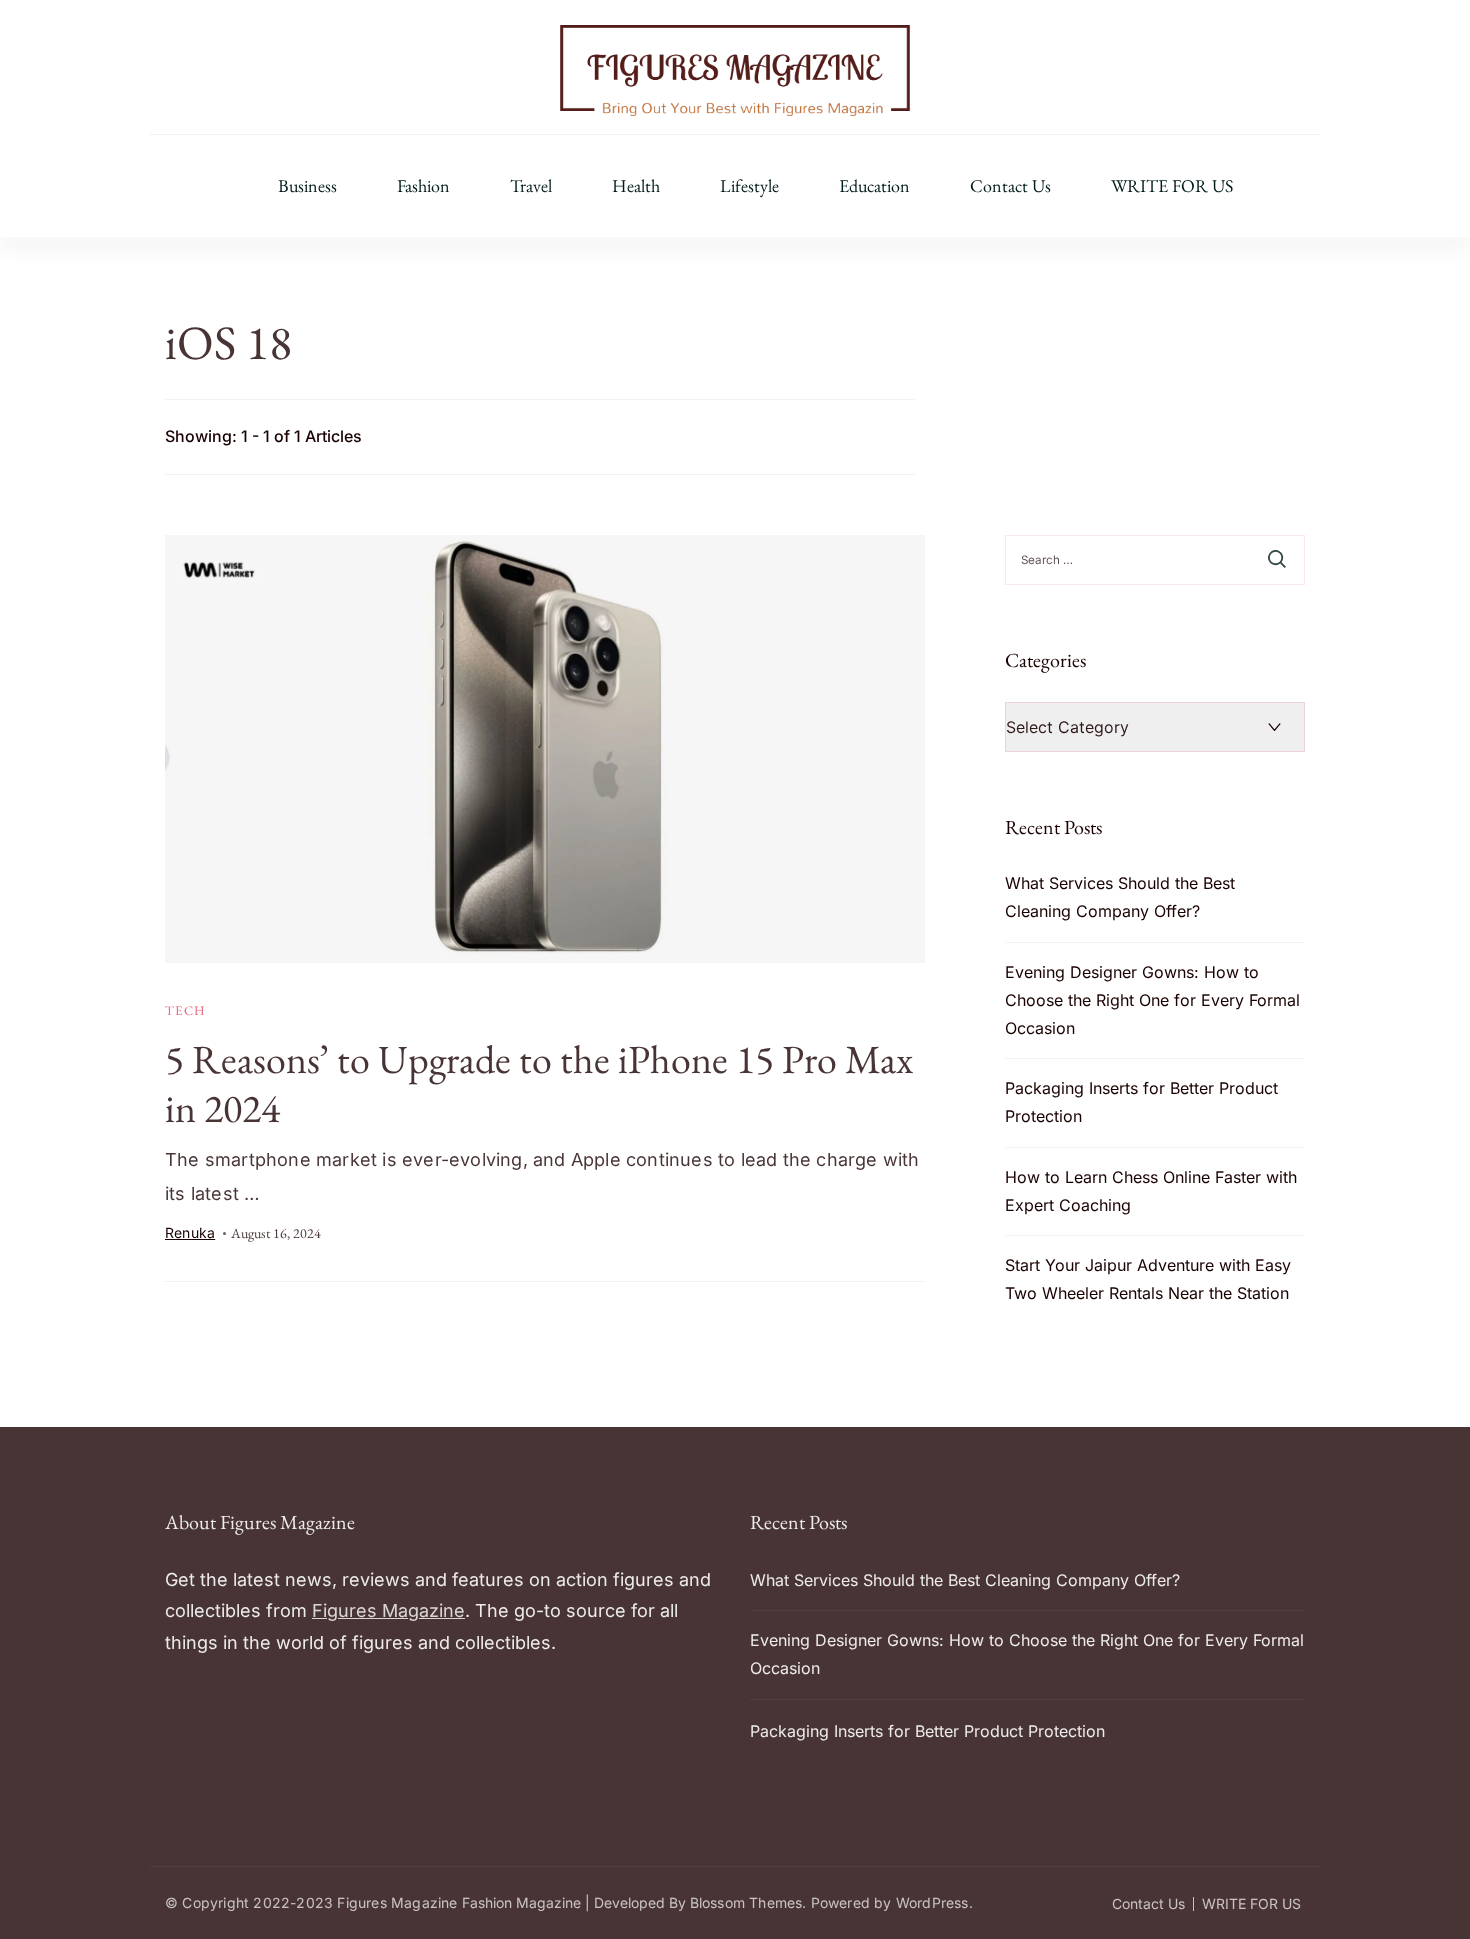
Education (874, 186)
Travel (531, 186)
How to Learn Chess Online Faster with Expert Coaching (1151, 1191)
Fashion (423, 186)
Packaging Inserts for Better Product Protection (1141, 1102)
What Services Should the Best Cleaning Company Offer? (1120, 897)
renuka (190, 1232)
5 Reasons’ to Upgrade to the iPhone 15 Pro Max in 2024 (539, 1083)
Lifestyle (749, 186)
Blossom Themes (746, 1902)
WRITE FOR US (1172, 186)
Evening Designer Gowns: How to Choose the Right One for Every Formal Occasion (1152, 1000)
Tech (186, 1010)
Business (307, 186)
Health (636, 186)
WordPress (932, 1902)
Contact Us (1010, 186)
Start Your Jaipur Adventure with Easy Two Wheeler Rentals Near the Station (1148, 1279)
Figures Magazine (388, 1610)
